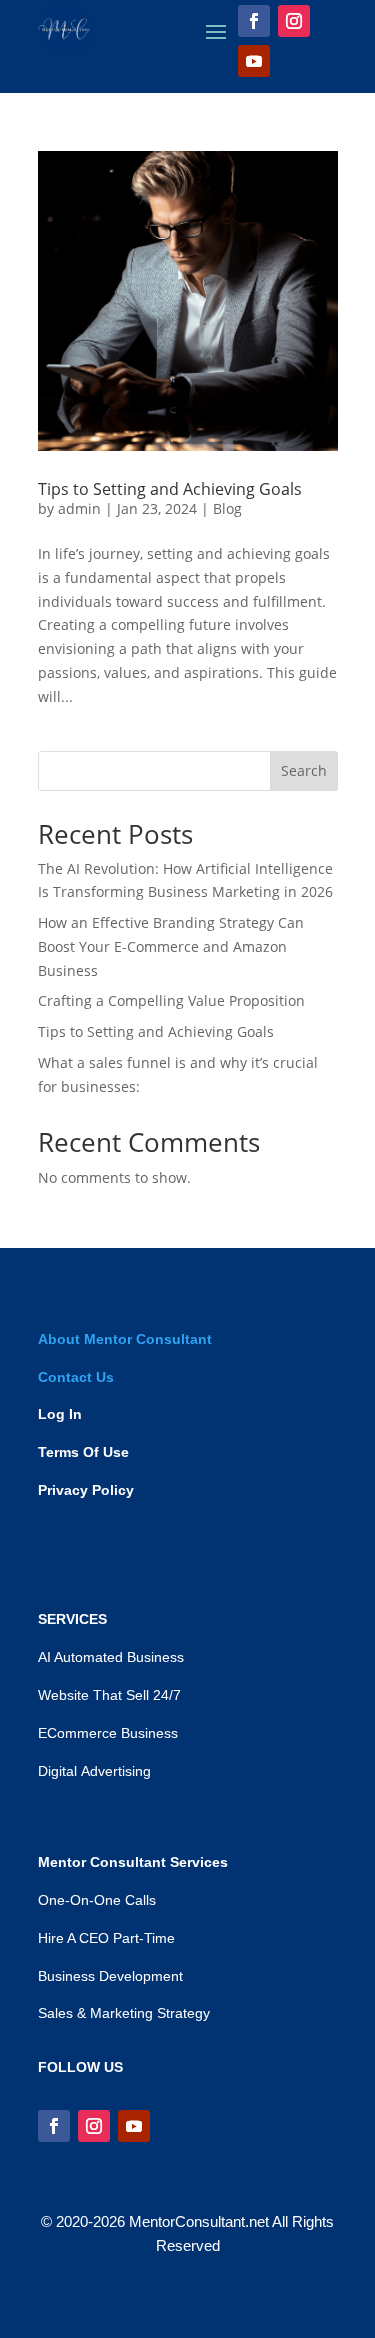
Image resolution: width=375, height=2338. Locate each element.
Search (304, 770)
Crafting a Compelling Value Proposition (171, 1000)
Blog (227, 508)
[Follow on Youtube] (254, 61)
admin (79, 508)
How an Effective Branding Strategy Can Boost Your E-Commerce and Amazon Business (171, 946)
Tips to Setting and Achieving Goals (170, 489)
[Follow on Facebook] (254, 21)
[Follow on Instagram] (294, 21)
